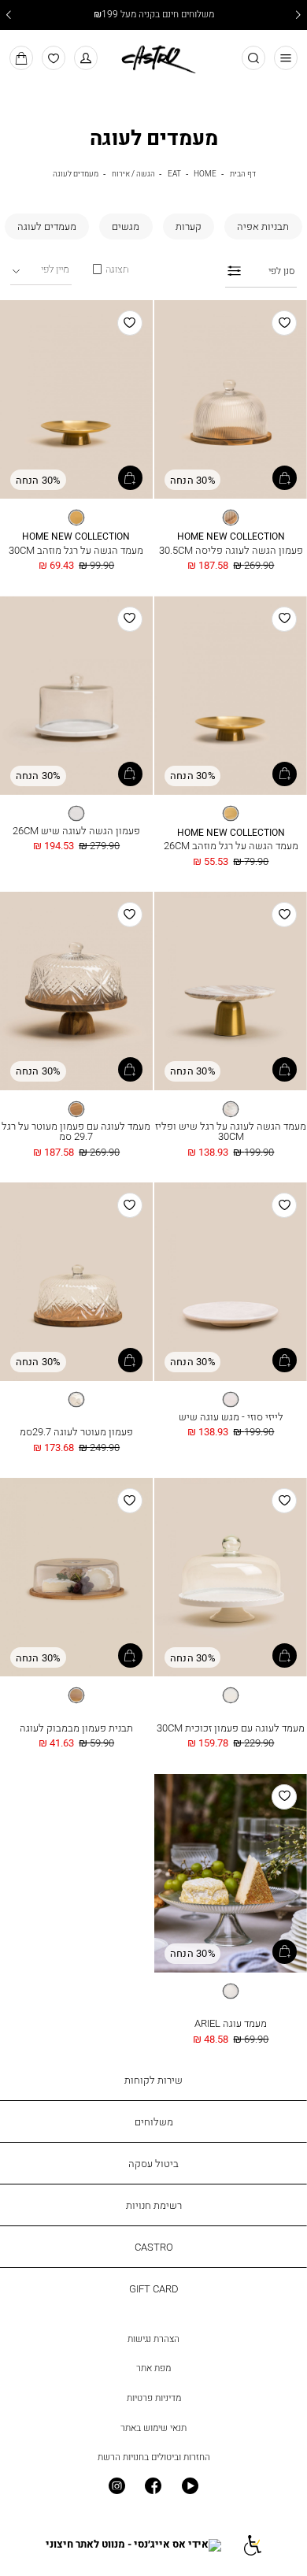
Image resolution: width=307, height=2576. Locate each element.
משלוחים (154, 2121)
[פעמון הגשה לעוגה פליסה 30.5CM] (231, 400)
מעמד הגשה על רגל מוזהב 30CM (76, 550)
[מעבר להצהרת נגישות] (252, 2545)
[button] (86, 58)
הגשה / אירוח (133, 173)
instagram (117, 2487)
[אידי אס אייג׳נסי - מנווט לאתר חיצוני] (133, 2545)
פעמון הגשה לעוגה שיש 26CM (76, 830)
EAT (174, 173)
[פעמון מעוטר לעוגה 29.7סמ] (76, 1282)
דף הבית (243, 173)
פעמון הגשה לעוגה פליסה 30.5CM (231, 550)
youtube (190, 2487)
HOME (205, 173)
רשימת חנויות (154, 2205)
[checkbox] (263, 226)
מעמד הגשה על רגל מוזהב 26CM (231, 845)
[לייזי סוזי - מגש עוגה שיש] (231, 1282)
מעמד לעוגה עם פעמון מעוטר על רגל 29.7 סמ (76, 1131)
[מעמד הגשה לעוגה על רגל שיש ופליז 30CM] (231, 992)
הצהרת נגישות (153, 2339)
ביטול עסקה (153, 2163)
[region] (110, 269)
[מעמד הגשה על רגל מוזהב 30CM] (76, 400)
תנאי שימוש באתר (153, 2428)
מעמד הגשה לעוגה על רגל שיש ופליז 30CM (231, 1131)
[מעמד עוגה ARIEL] (231, 1874)
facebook (154, 2487)
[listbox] (231, 518)
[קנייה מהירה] (285, 478)
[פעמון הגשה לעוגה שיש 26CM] (76, 696)
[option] (231, 518)
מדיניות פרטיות (154, 2398)
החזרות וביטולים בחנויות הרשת (154, 2457)
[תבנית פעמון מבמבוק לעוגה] (76, 1578)
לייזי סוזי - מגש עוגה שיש (231, 1416)
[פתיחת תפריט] (286, 58)
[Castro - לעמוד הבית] (153, 57)
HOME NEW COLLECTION (231, 537)
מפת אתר (153, 2368)
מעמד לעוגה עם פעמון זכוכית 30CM (231, 1728)
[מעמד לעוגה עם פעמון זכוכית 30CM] (231, 1578)
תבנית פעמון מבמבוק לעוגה (76, 1728)
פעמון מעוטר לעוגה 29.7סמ (76, 1431)
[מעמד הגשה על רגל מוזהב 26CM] (231, 696)
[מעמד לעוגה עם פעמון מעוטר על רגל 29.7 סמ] (76, 992)
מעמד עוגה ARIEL (231, 2023)
